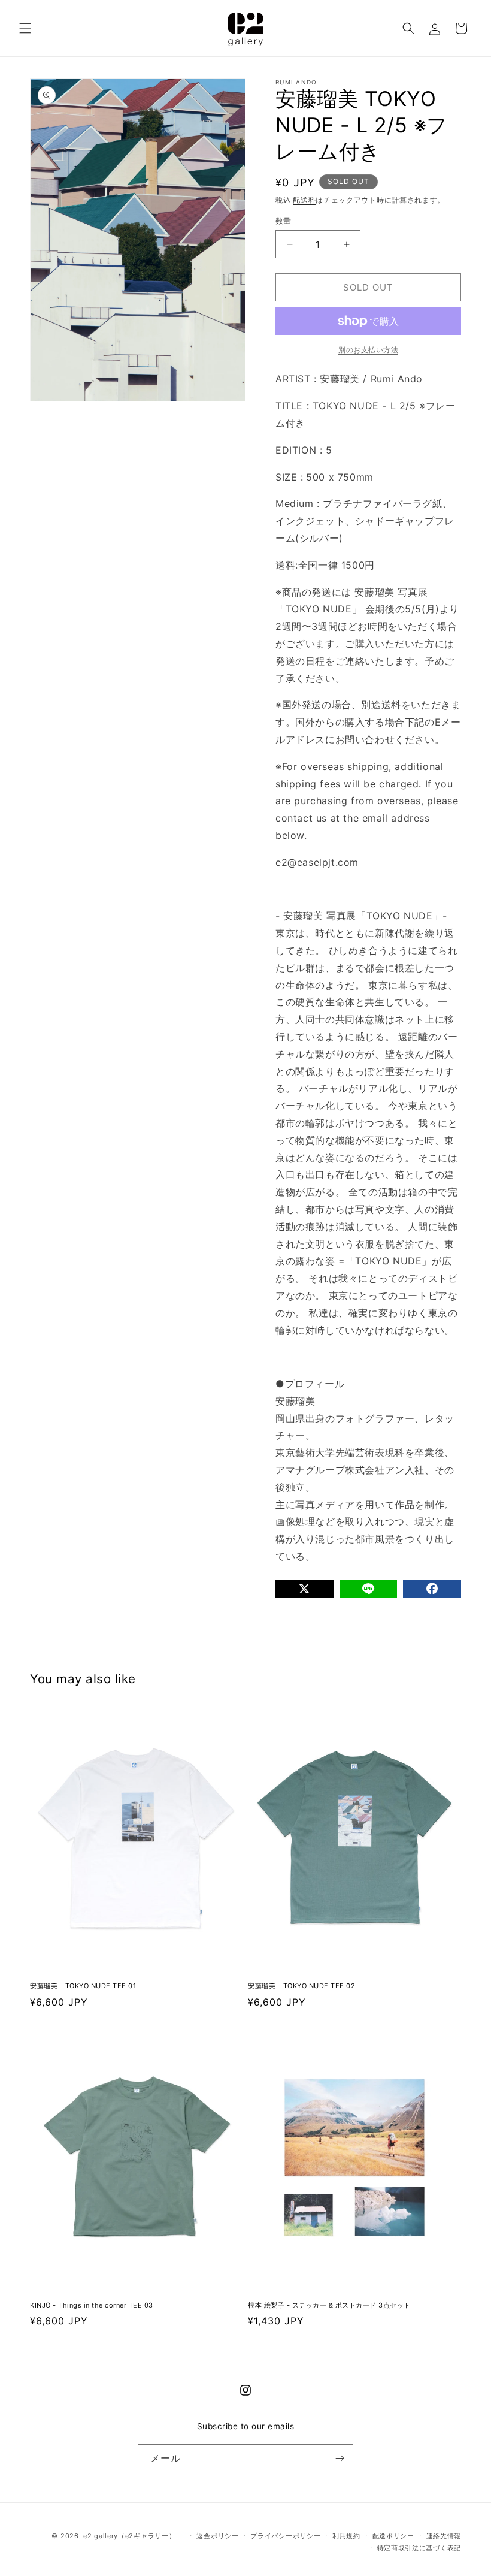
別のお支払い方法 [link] (368, 350)
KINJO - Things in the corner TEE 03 (92, 2305)
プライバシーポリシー (285, 2536)
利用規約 (346, 2536)
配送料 (304, 200)
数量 (284, 221)
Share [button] (301, 1620)
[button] (25, 28)
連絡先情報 (444, 2536)
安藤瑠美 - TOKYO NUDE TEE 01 (83, 1986)
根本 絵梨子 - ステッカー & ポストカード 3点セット (329, 2305)
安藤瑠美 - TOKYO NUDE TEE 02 (301, 1986)
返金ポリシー (217, 2536)
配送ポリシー (393, 2536)
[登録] (340, 2458)
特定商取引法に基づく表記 (419, 2548)
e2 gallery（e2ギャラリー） (129, 2536)
